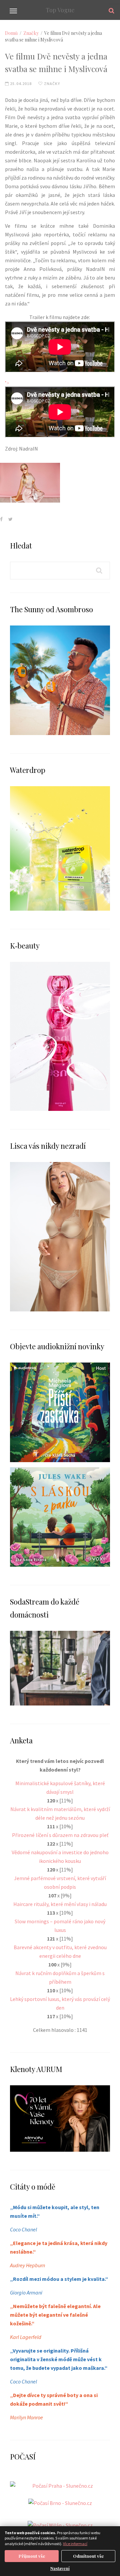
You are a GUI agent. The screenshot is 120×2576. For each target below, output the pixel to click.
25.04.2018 (20, 83)
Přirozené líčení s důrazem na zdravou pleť (60, 1835)
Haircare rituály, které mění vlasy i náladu (60, 1904)
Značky (31, 33)
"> (7, 383)
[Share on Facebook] (1, 519)
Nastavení (60, 2568)
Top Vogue (60, 10)
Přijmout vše (32, 2556)
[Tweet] (10, 519)
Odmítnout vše (88, 2556)
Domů (11, 33)
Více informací (75, 2544)
